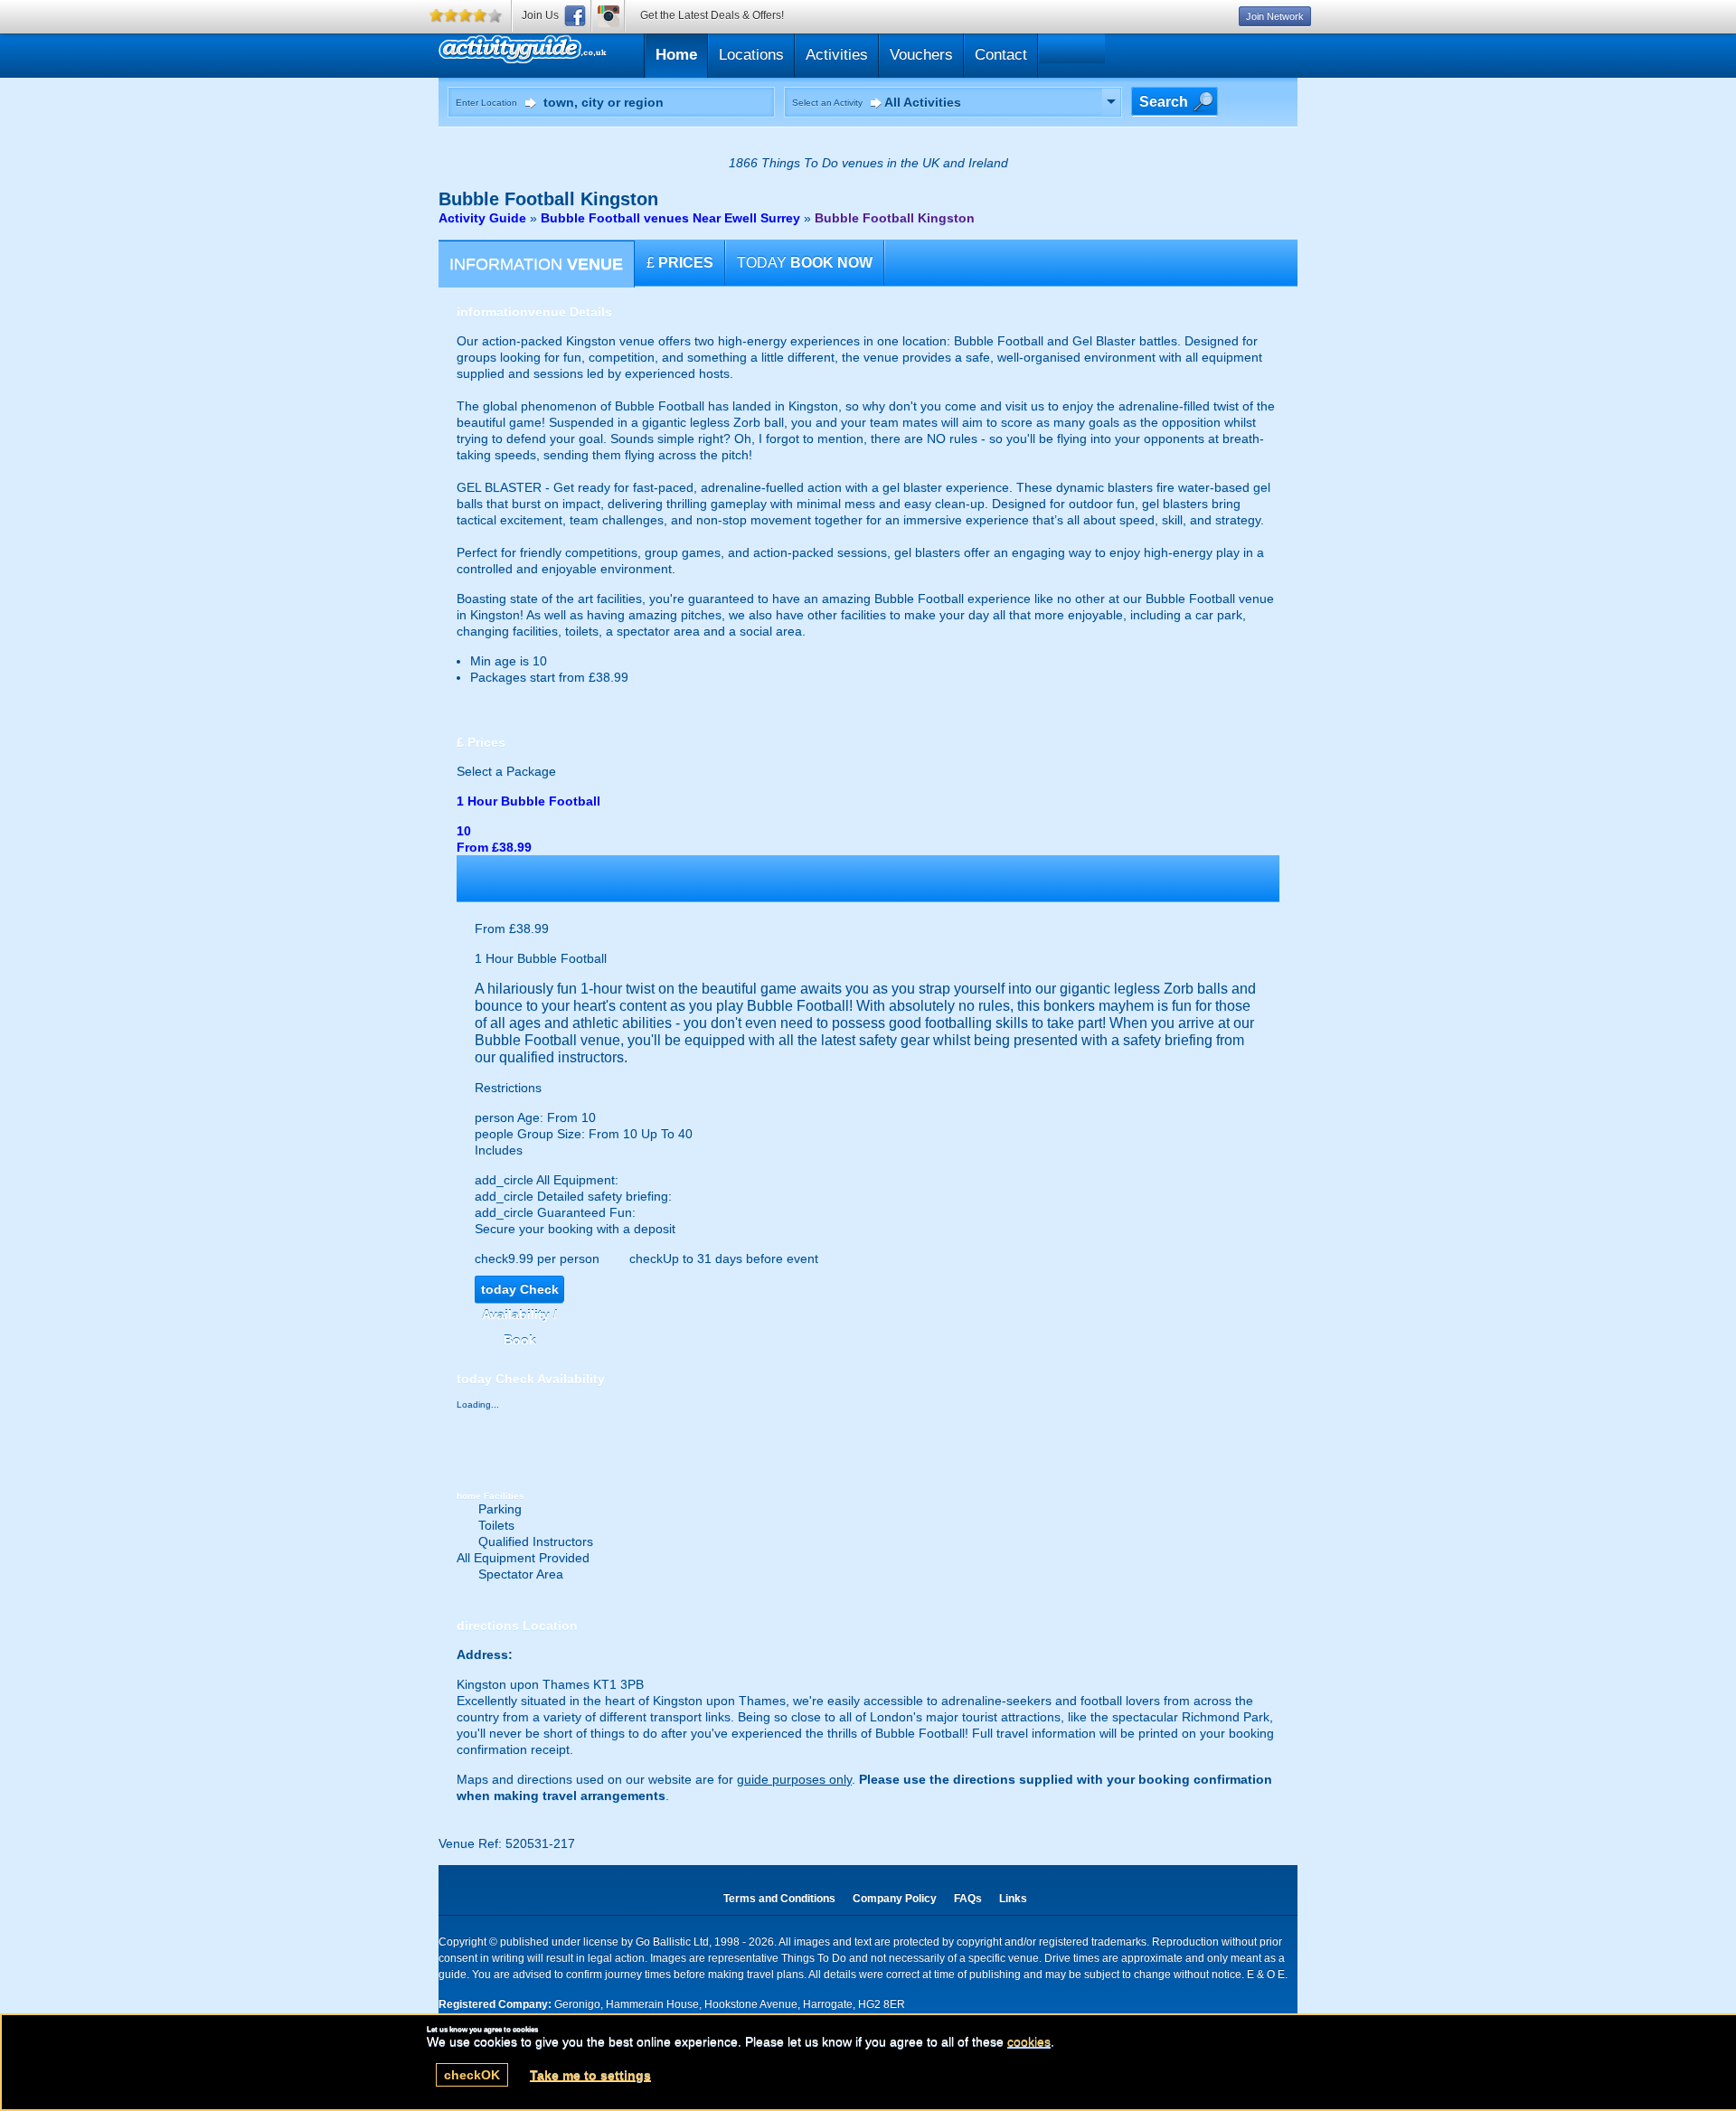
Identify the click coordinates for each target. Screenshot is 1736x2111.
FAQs (968, 1899)
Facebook (575, 16)
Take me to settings (590, 2075)
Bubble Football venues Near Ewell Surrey (670, 218)
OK (472, 2075)
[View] (1111, 102)
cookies (1029, 2041)
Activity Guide (482, 218)
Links (1013, 1899)
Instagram (609, 16)
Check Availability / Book (520, 1292)
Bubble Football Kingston (895, 218)
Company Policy (895, 1899)
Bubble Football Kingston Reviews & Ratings (609, 53)
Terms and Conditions (779, 1899)
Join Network (1275, 16)
